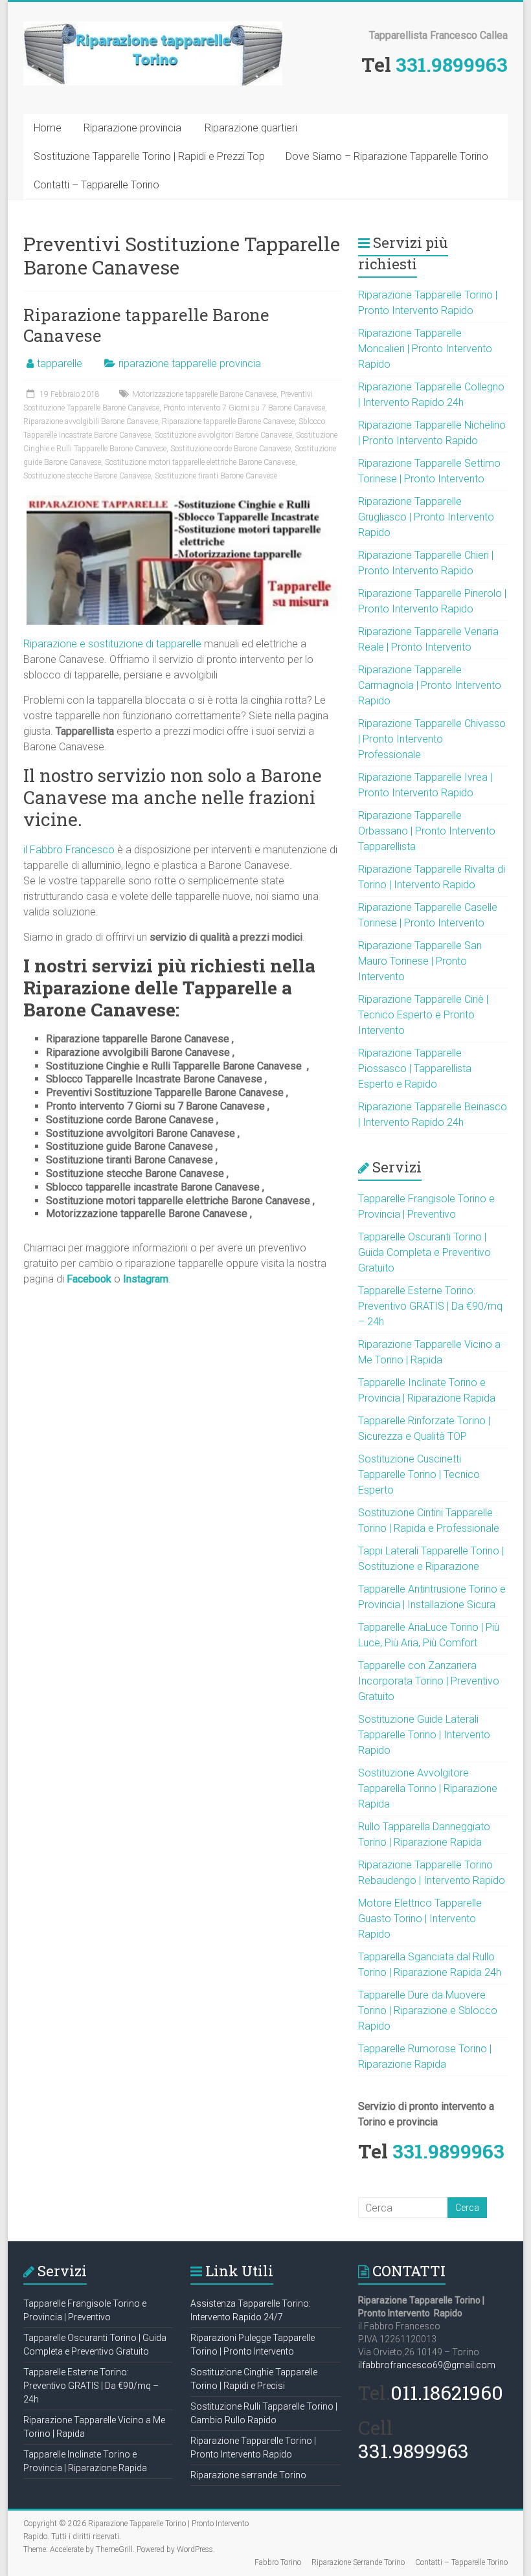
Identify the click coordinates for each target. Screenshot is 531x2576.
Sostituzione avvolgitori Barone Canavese (223, 435)
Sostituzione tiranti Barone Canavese (216, 476)
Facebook (89, 1279)
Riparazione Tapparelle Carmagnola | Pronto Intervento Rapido (430, 685)
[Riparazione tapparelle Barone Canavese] (182, 501)
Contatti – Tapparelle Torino (96, 185)
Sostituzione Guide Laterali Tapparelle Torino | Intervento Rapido (424, 1735)
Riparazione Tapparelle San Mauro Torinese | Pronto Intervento (420, 961)
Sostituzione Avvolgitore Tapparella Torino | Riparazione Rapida (428, 1788)
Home (48, 128)
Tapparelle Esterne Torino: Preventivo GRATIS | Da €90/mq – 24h (430, 1306)
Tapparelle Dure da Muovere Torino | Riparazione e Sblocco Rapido (428, 2010)
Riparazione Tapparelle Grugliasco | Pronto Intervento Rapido (426, 517)
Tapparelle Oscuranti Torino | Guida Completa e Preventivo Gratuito (424, 1252)
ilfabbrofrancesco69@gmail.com (427, 2365)
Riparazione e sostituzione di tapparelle (112, 644)
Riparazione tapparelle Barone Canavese (146, 325)
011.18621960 (447, 2392)
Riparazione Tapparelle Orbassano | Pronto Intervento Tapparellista (427, 831)
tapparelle (60, 364)
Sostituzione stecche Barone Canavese (87, 476)
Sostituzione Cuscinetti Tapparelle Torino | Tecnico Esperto (419, 1474)
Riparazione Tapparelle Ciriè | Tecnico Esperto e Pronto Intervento (423, 1015)
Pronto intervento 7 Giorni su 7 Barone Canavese (244, 408)
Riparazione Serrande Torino (358, 2562)
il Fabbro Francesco (69, 850)
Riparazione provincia (132, 128)
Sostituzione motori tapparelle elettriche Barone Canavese (200, 462)
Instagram (146, 1279)
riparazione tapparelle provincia (190, 364)
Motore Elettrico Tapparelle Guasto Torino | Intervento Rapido (420, 1919)
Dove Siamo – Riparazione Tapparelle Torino (387, 156)
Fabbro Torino (278, 2562)
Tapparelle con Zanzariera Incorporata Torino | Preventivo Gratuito (429, 1681)
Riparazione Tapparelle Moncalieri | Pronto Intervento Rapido (425, 349)
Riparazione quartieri (251, 128)
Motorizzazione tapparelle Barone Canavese (204, 394)
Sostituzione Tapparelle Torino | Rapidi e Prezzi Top (149, 156)
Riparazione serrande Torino (248, 2475)
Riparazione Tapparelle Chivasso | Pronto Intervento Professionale (432, 739)
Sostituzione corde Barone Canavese (231, 449)
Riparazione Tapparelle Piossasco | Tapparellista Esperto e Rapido (415, 1069)
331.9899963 (452, 64)
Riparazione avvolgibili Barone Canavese (91, 421)
